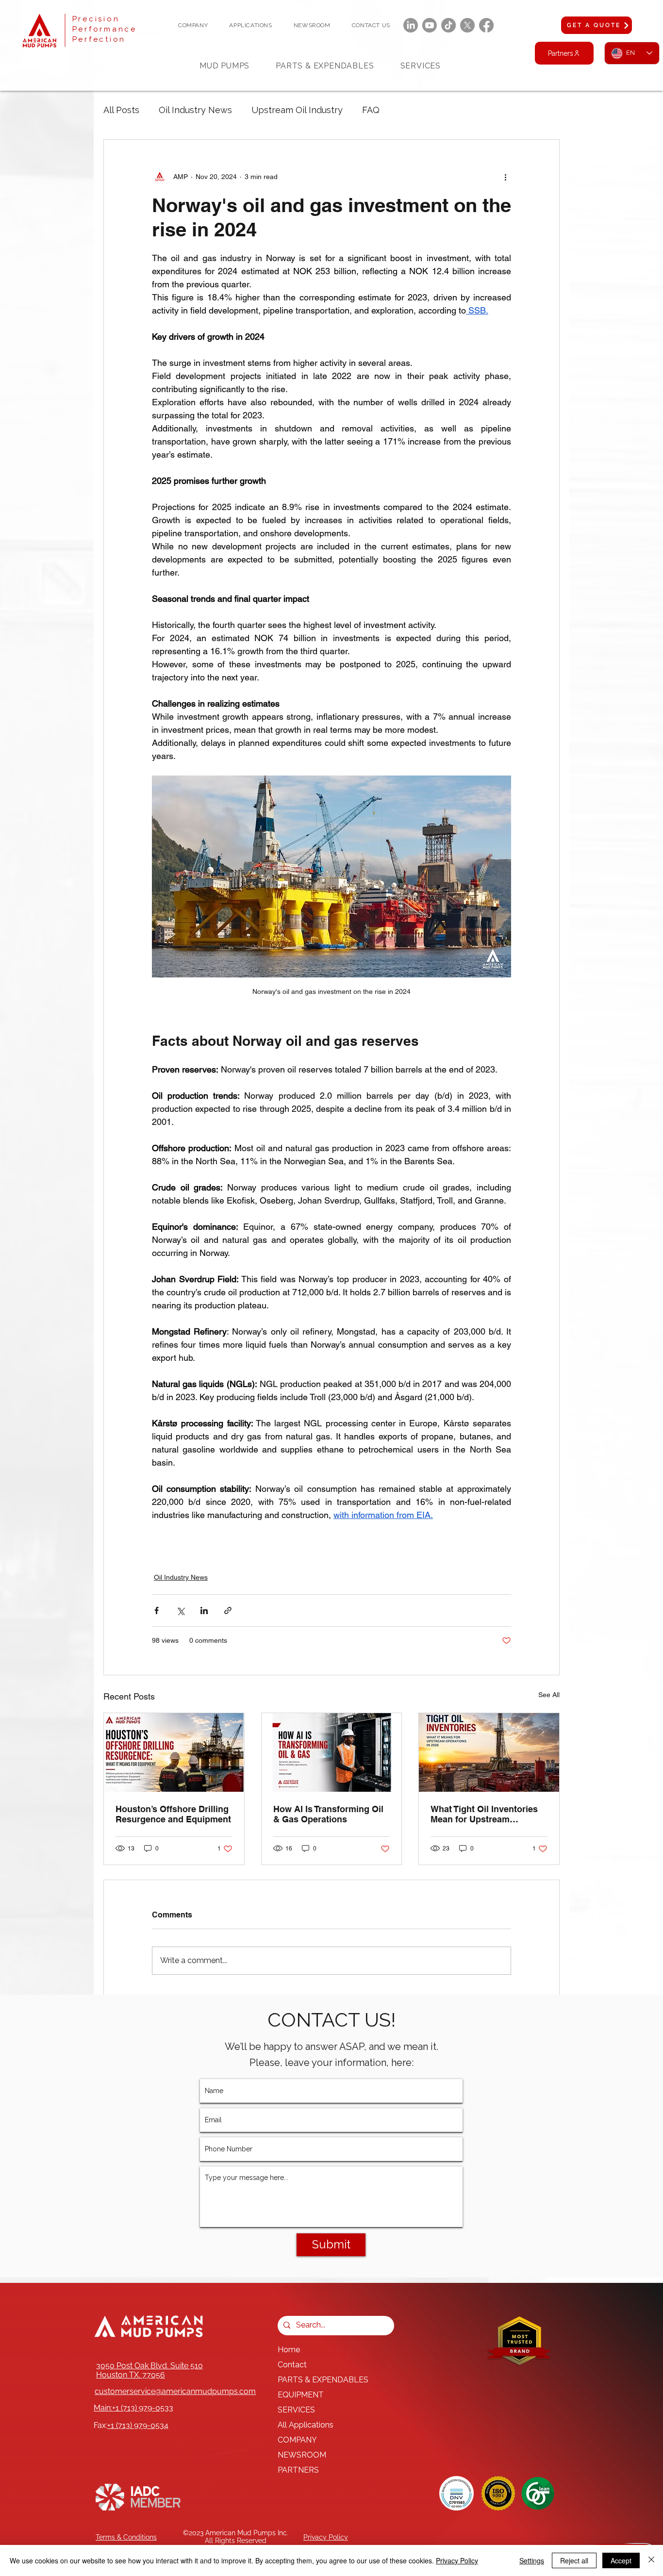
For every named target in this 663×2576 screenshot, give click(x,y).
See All (549, 1695)
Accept (621, 2560)
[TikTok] (448, 25)
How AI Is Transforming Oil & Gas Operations (328, 1814)
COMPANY (297, 2440)
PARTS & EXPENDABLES (323, 2380)
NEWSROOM (302, 2455)
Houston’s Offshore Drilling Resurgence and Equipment (173, 1814)
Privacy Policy (457, 2560)
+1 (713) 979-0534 (138, 2425)
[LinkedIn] (411, 25)
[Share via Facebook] (157, 1610)
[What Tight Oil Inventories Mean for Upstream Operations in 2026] (489, 1752)
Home (289, 2350)
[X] (467, 25)
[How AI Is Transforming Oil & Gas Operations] (332, 1752)
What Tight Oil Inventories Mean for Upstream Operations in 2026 (484, 1814)
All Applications (306, 2425)
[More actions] (505, 177)
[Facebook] (486, 25)
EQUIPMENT (301, 2395)
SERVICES (296, 2410)
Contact (292, 2365)
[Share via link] (228, 1610)
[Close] (651, 2560)
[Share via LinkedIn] (204, 1610)
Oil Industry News (195, 110)
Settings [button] (532, 2560)
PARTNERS (298, 2470)
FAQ (371, 110)
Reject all (574, 2560)
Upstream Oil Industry (297, 110)
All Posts (121, 110)
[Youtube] (430, 25)
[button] (193, 25)
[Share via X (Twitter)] (180, 1610)
